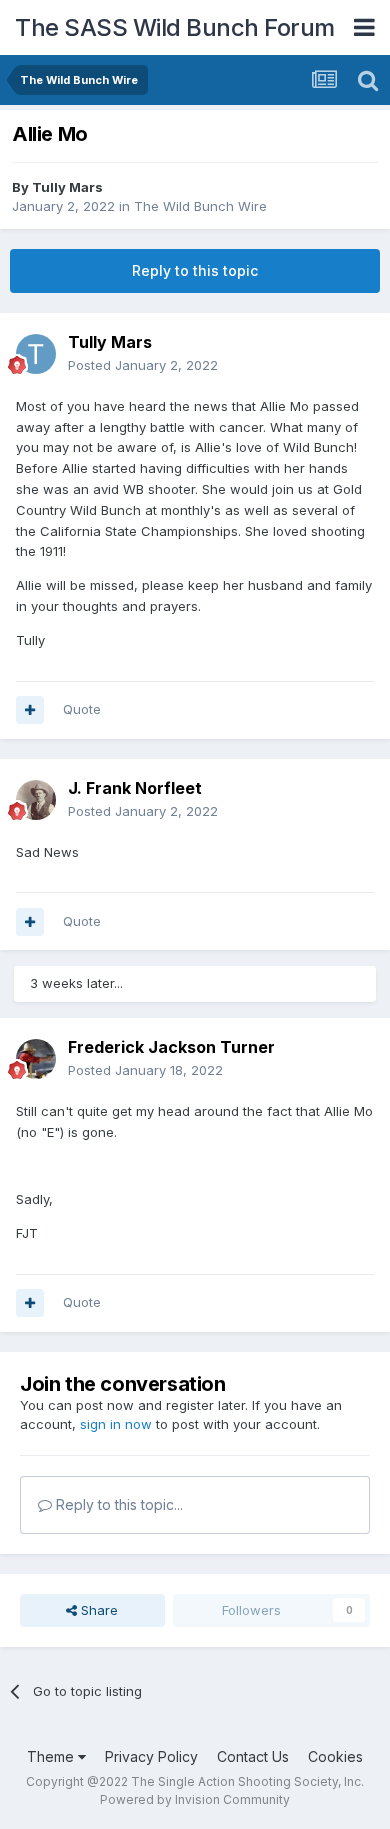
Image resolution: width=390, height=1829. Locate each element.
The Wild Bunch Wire (200, 206)
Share (97, 1610)
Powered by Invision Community (195, 1799)
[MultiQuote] (30, 710)
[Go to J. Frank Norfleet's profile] (36, 800)
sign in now (116, 1424)
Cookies (335, 1756)
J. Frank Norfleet (135, 788)
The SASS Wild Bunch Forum (175, 27)
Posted (143, 365)
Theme (52, 1756)
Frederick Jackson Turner (171, 1047)
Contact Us (253, 1756)
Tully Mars (67, 187)
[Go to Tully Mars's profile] (36, 354)
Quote (82, 709)
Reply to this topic (195, 270)
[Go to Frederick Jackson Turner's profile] (36, 1059)
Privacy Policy (151, 1756)
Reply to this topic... (117, 1504)
